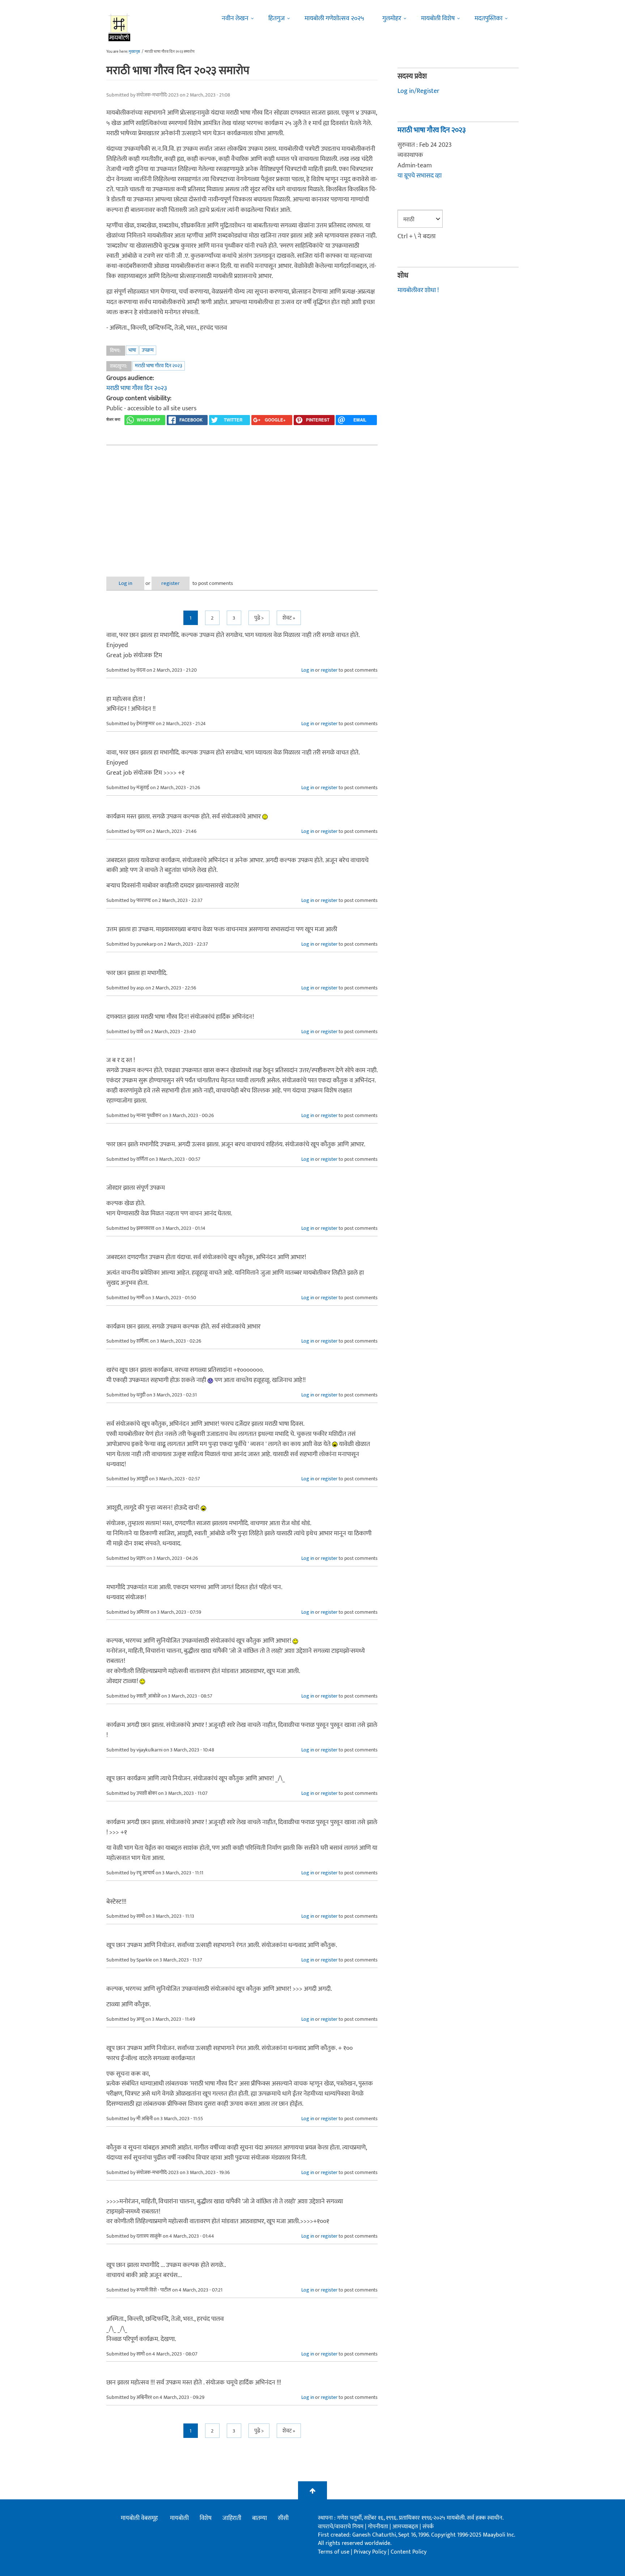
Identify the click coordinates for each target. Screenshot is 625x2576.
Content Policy (409, 2552)
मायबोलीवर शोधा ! (418, 290)
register (171, 583)
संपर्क (428, 2527)
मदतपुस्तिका (488, 18)
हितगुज (277, 18)
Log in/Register (418, 91)
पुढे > (259, 618)
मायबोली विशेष (438, 18)
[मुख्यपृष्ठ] (120, 27)
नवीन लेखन (235, 18)
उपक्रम (148, 350)
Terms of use (334, 2552)
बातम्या (260, 2518)
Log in (126, 583)
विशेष (206, 2518)
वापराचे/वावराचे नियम (341, 2527)
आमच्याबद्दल (406, 2527)
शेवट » (289, 618)
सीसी (283, 2518)
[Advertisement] (242, 505)
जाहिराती (232, 2518)
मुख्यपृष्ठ (134, 52)
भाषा (132, 350)
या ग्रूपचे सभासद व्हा (420, 176)
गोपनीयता (379, 2527)
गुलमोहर (392, 18)
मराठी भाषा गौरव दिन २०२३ (159, 366)
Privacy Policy (371, 2552)
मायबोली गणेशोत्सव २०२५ (334, 18)
